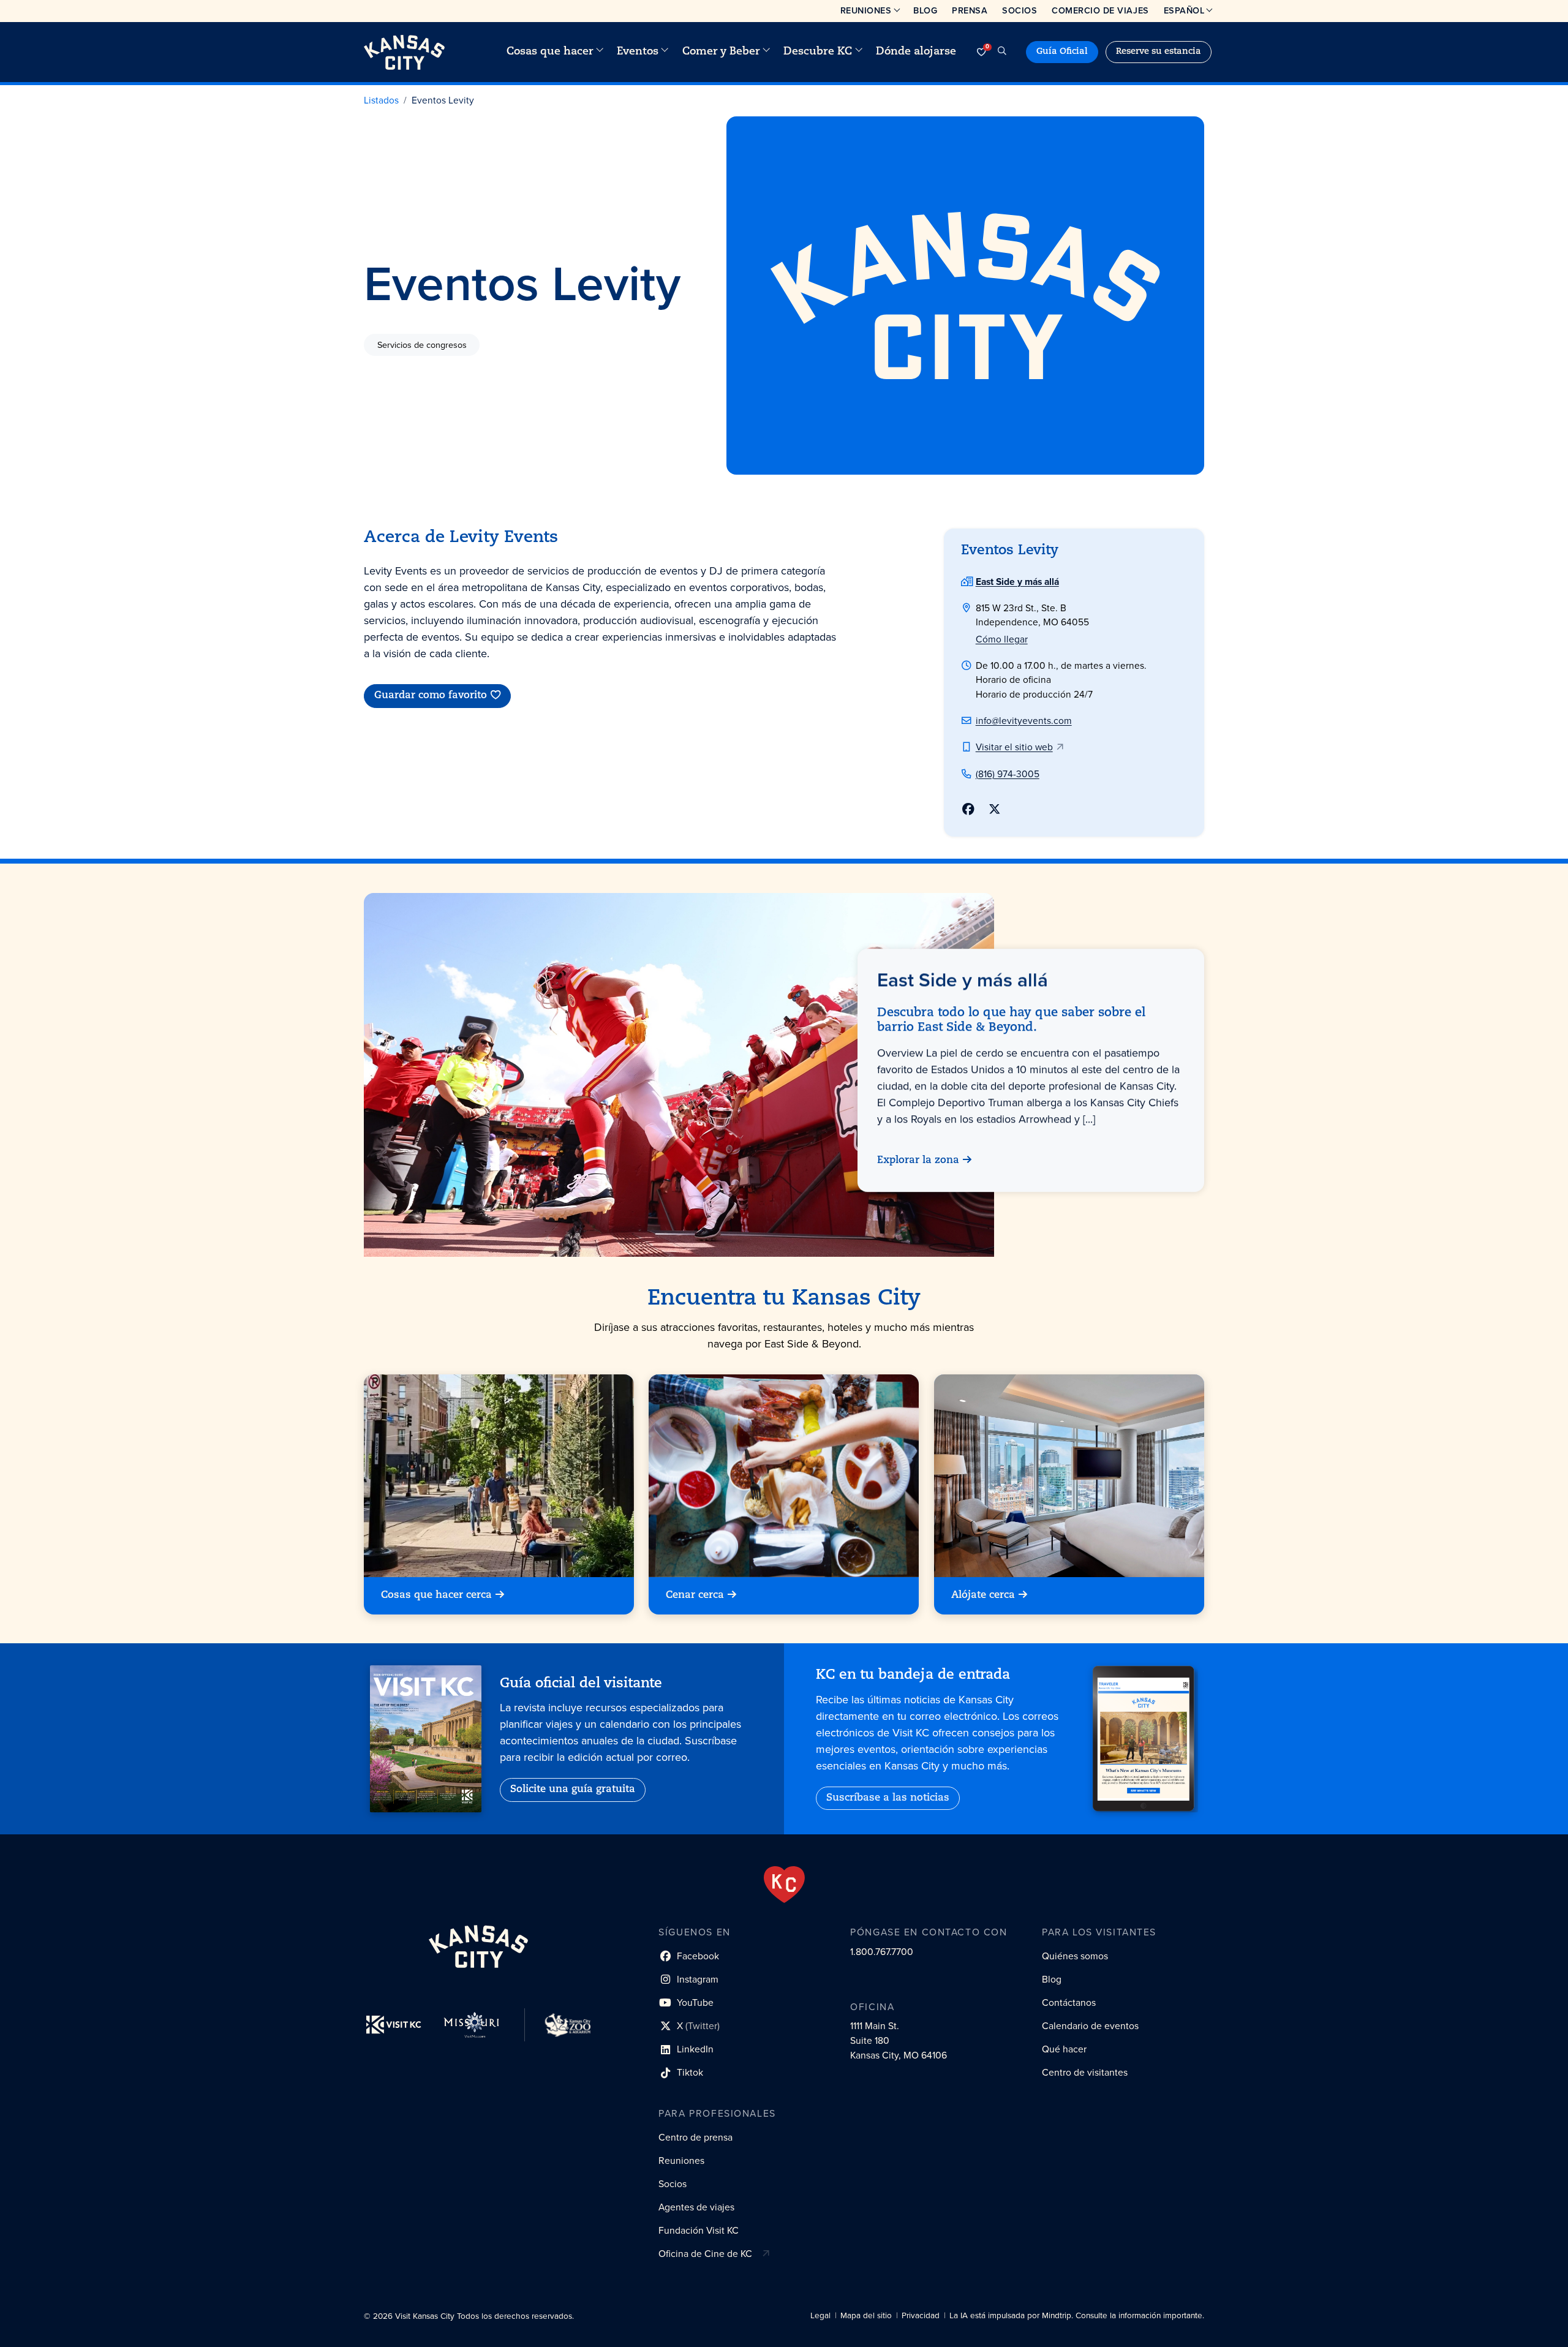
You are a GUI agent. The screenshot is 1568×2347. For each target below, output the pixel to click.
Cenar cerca (695, 1595)
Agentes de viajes (696, 2207)
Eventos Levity (443, 100)
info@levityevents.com (1024, 721)
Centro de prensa (695, 2137)
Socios (1020, 10)
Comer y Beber (721, 52)
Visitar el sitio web (1014, 747)
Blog (925, 10)
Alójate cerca (983, 1595)
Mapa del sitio (866, 2315)
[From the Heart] (784, 1885)
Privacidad (921, 2315)
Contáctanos (1069, 2002)
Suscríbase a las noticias (888, 1798)
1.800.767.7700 (882, 1952)
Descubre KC (818, 52)
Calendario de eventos (1090, 2026)
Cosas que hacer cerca (436, 1595)
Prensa (970, 10)
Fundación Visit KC (699, 2230)
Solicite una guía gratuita (573, 1790)
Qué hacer (1064, 2049)
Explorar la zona (918, 1161)
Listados (381, 100)
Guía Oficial (1062, 52)
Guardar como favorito (431, 696)
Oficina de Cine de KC (705, 2254)
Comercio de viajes (1100, 10)
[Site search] (1002, 52)
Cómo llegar (1002, 639)
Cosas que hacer (550, 52)
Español (1184, 10)
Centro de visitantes (1085, 2072)
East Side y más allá (1017, 582)
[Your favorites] (981, 52)
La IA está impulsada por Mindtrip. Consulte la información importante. (1077, 2315)
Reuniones (866, 10)
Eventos (638, 52)
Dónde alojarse (916, 52)
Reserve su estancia (1159, 52)
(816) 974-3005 (1008, 774)
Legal (820, 2315)
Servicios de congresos (422, 344)
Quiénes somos (1075, 1956)
